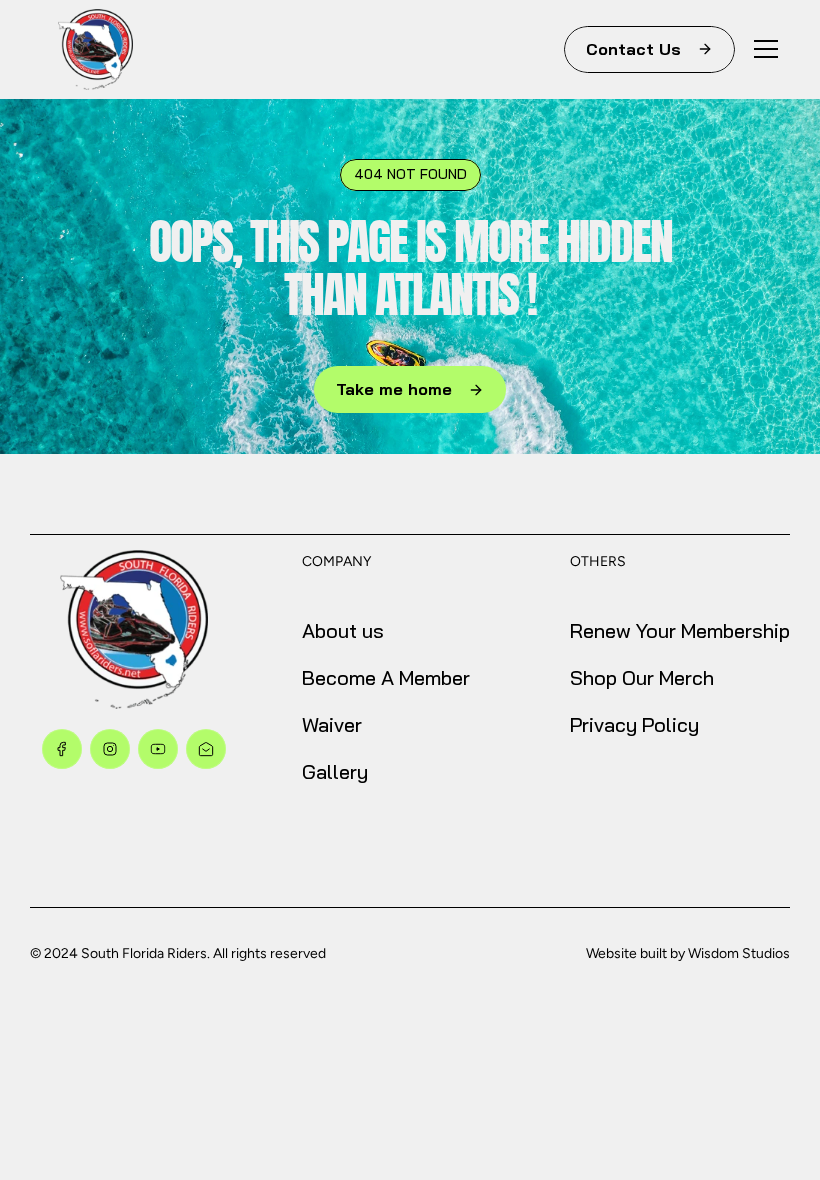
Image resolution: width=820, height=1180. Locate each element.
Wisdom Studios (739, 953)
